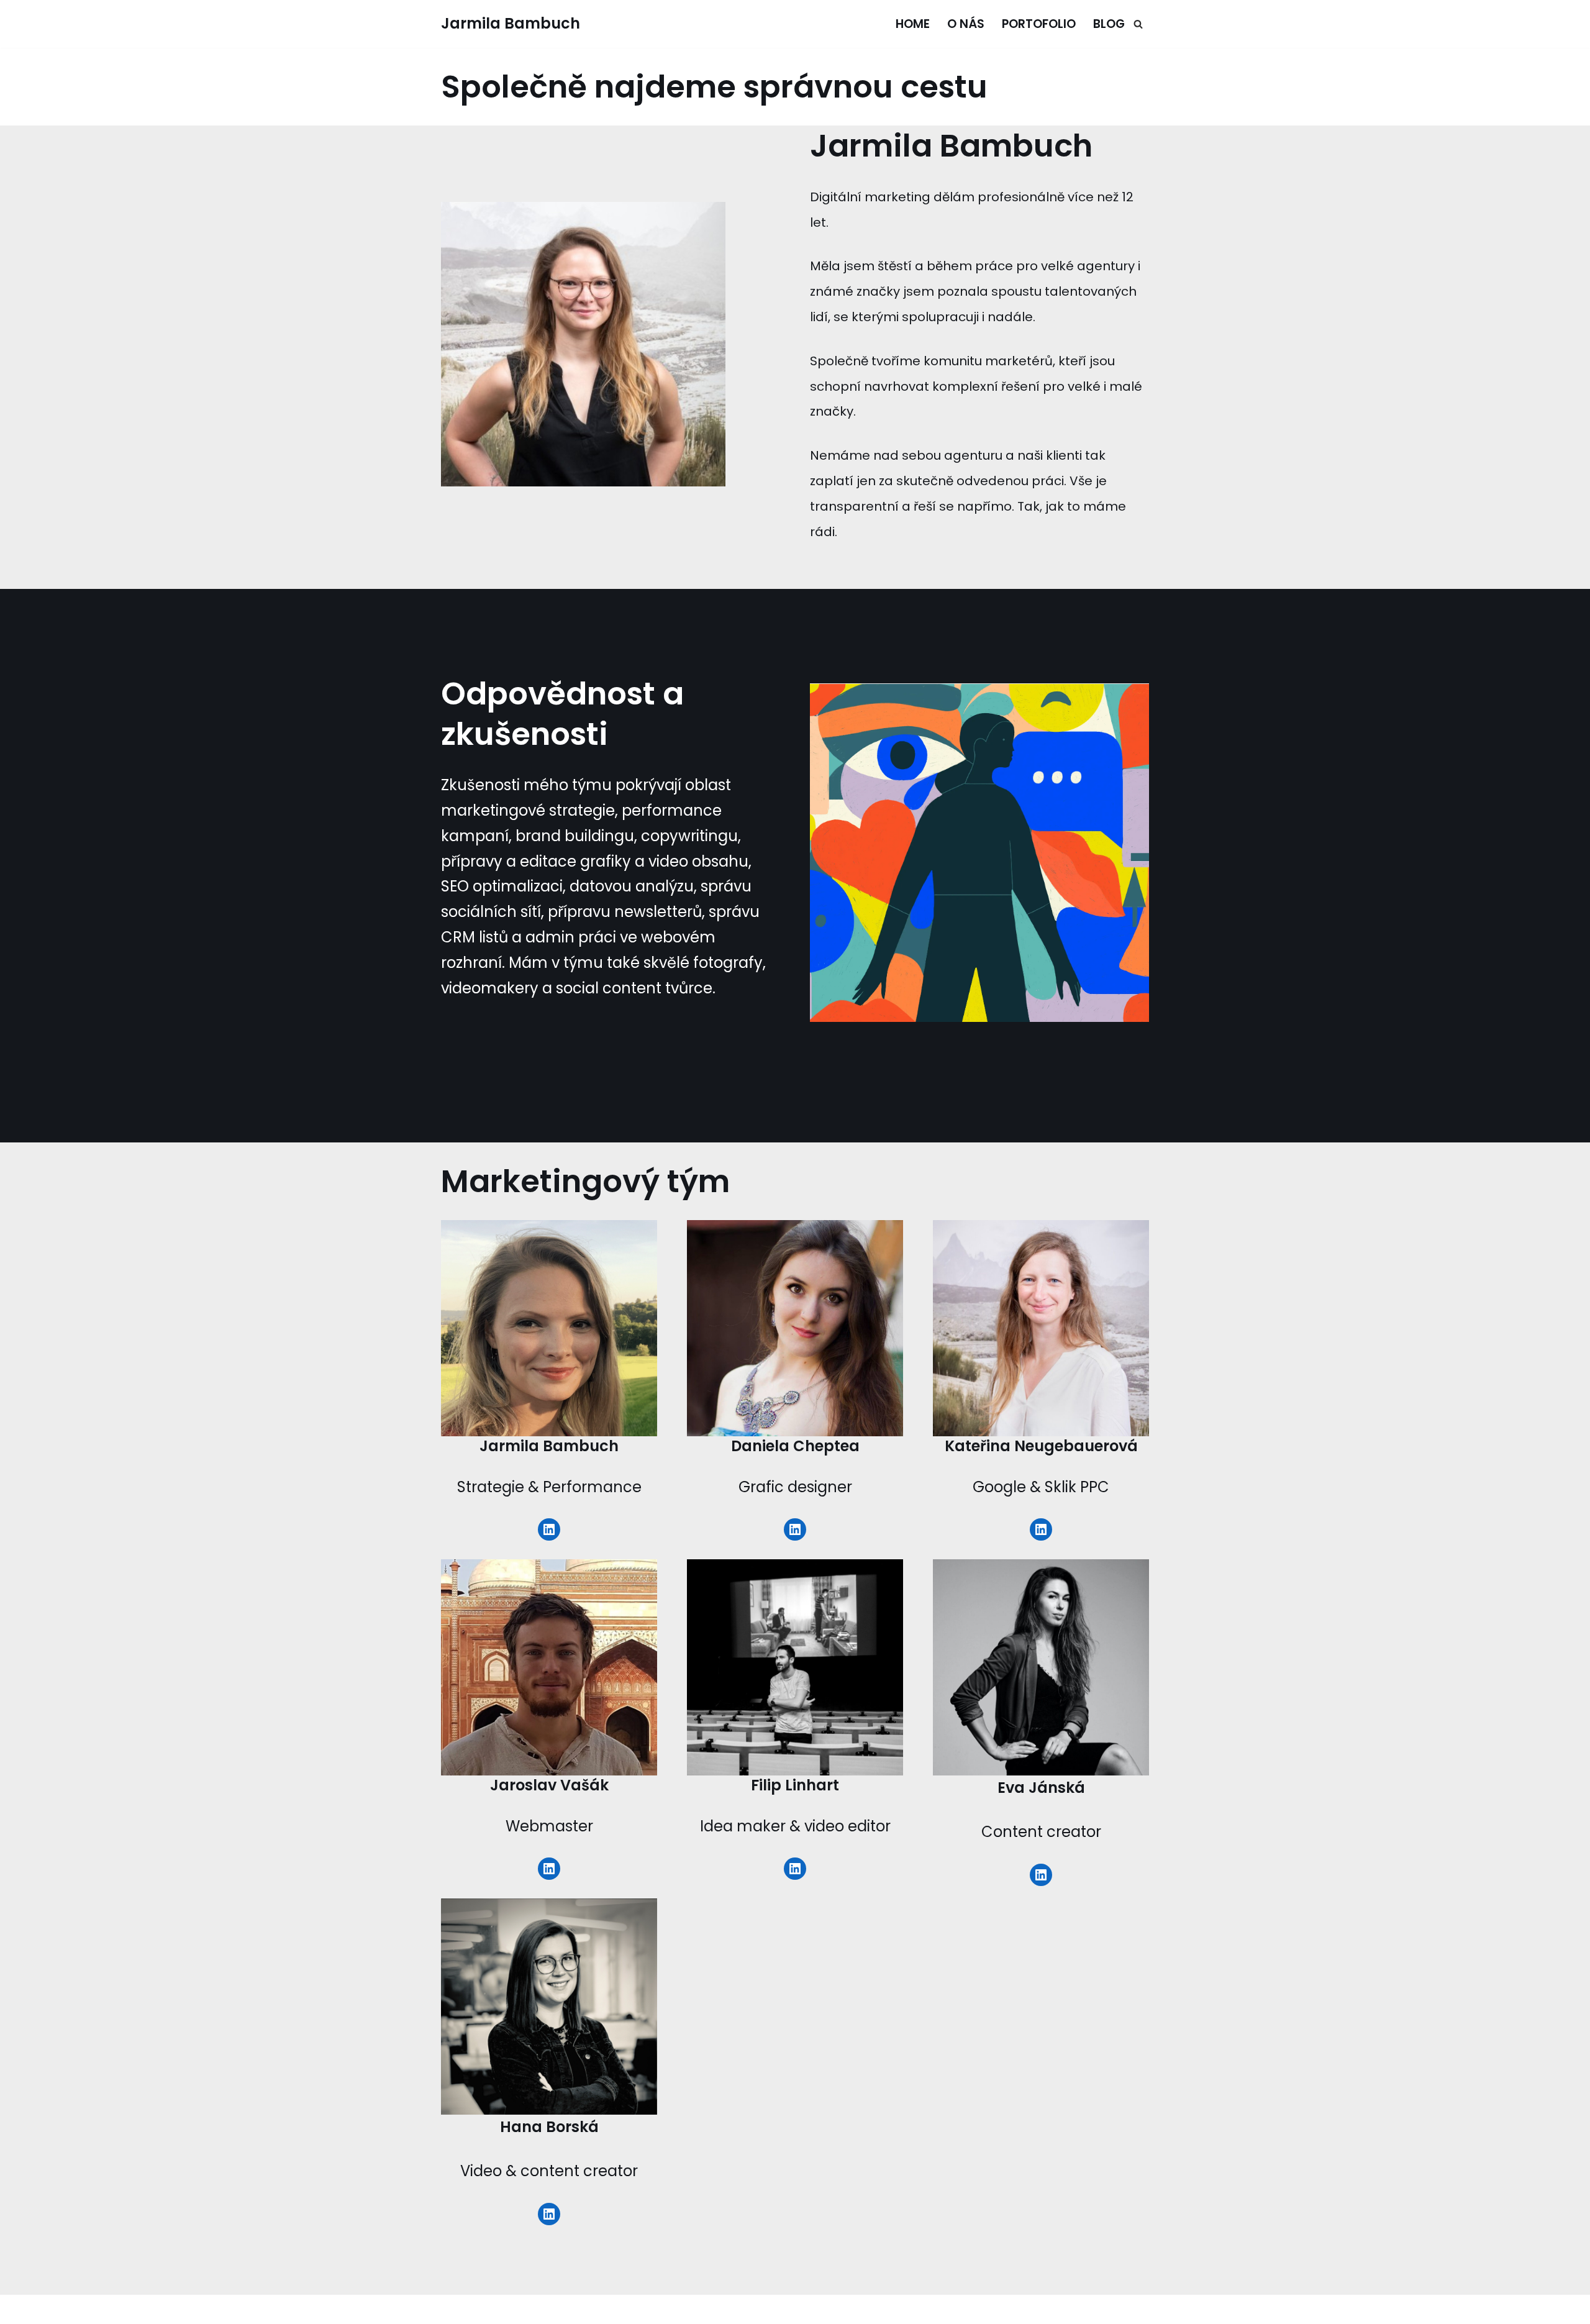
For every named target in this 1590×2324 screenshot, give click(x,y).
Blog (1109, 24)
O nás (966, 24)
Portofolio (1039, 24)
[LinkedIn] (549, 1529)
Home (913, 24)
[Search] (1138, 24)
